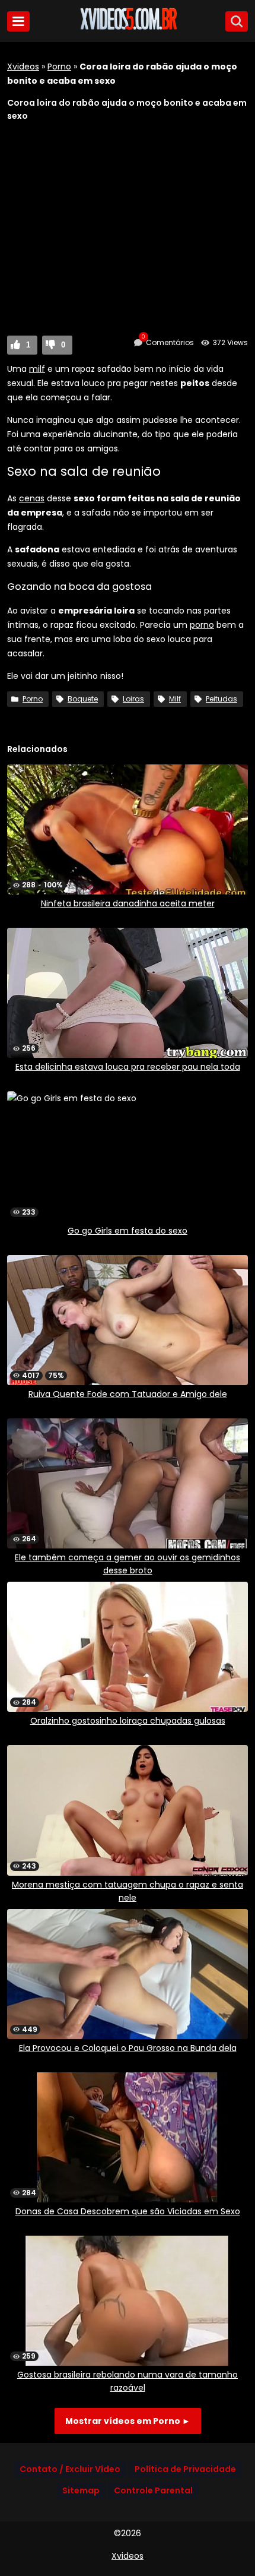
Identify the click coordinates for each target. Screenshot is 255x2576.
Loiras (133, 699)
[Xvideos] (128, 28)
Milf (175, 699)
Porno (59, 67)
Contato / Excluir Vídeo (70, 2469)
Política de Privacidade (185, 2469)
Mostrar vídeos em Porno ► (128, 2421)
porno (202, 625)
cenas (32, 498)
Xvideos (23, 67)
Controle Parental (153, 2490)
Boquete (83, 699)
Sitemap (81, 2490)
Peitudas (221, 699)
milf (37, 369)
